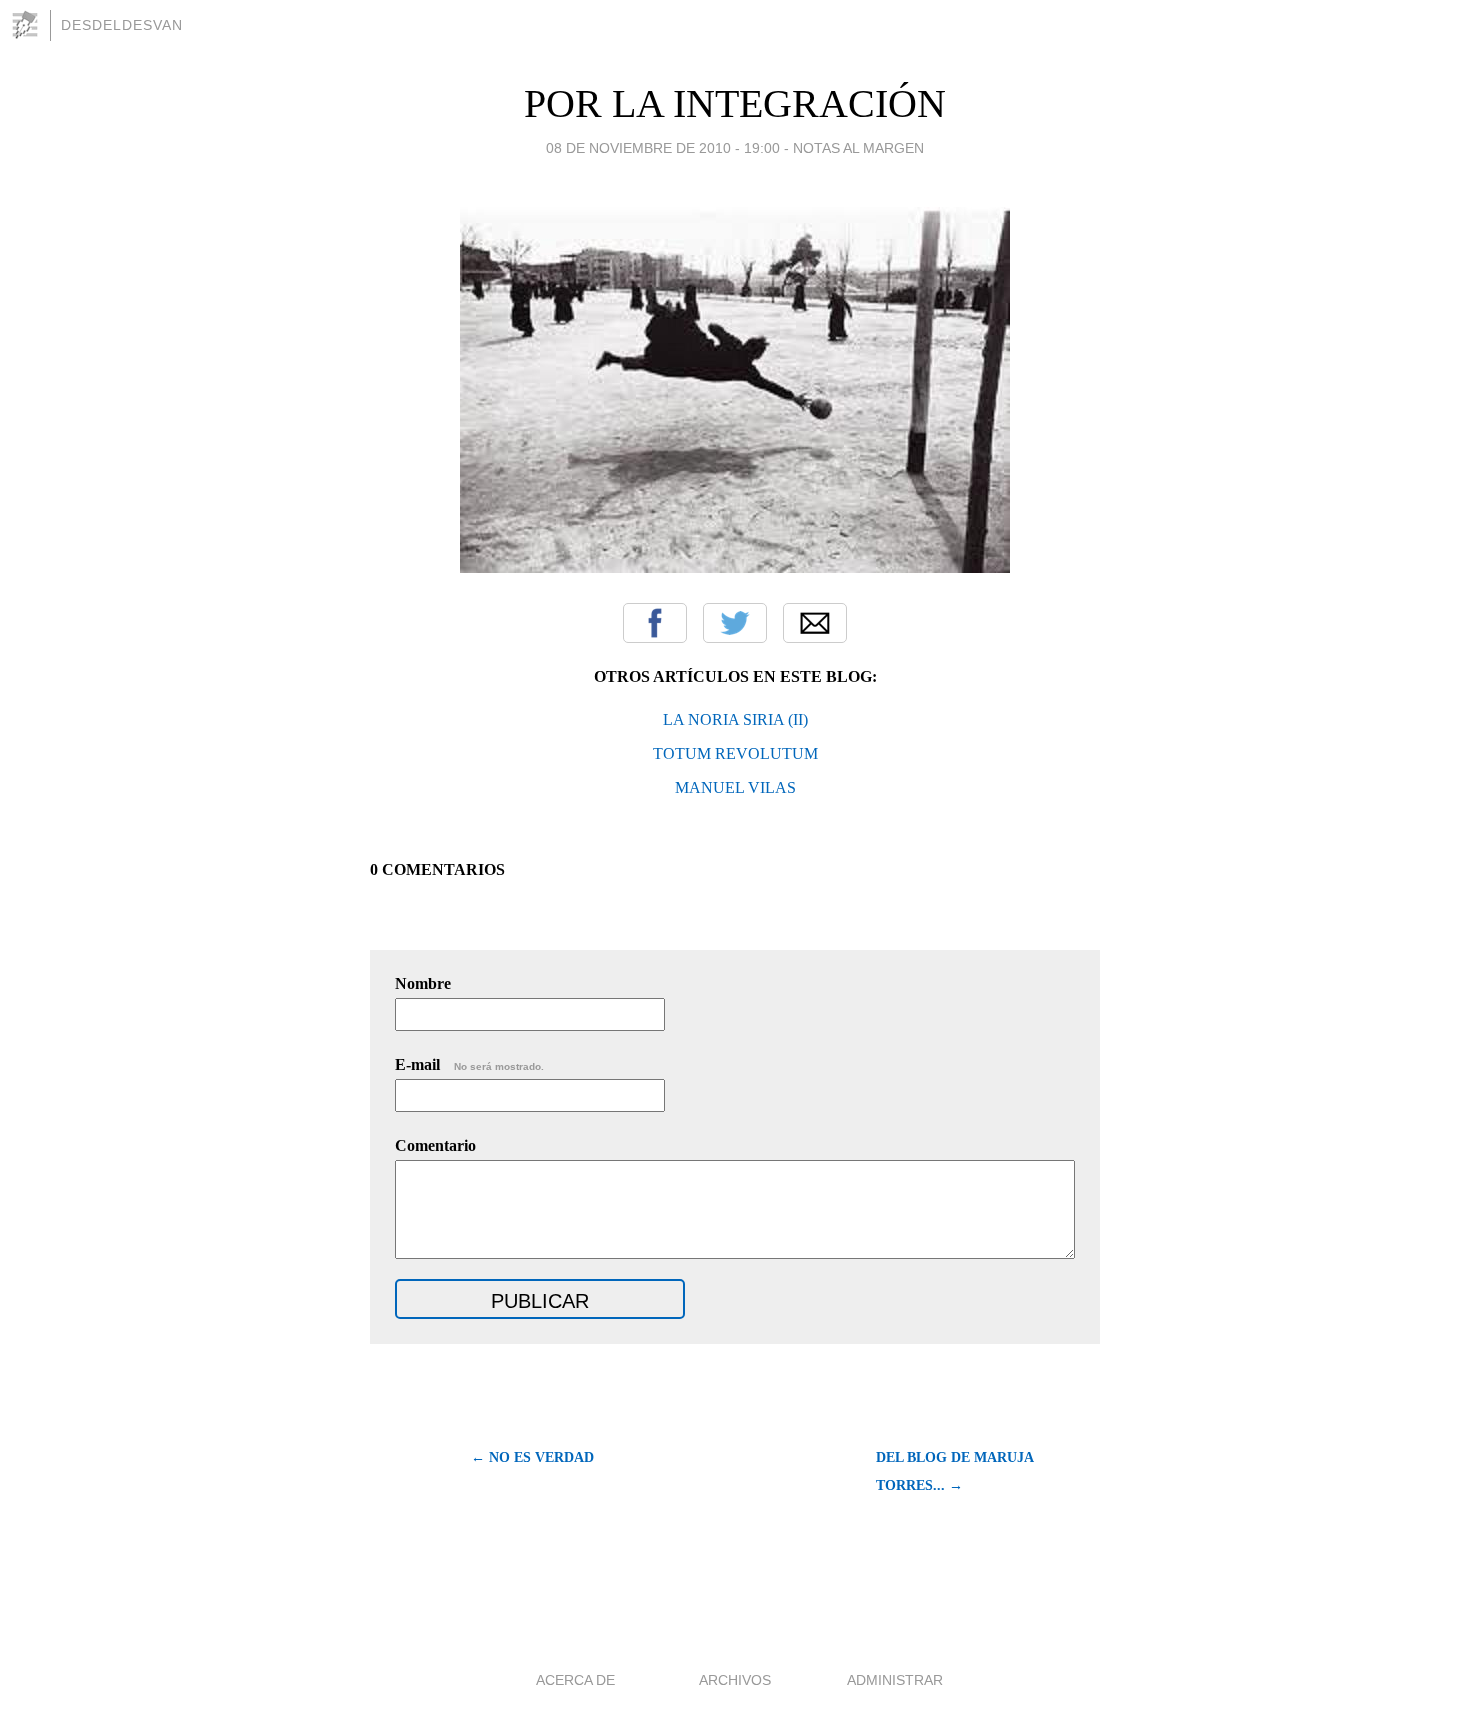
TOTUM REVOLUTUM (735, 753)
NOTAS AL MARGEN (858, 148)
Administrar (895, 1680)
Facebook (655, 623)
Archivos (735, 1680)
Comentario (435, 1145)
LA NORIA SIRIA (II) (735, 719)
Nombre (423, 983)
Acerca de (575, 1680)
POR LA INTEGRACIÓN (735, 103)
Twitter (735, 623)
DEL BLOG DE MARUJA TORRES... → (954, 1471)
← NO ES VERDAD (532, 1457)
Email (815, 623)
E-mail (469, 1064)
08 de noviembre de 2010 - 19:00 (663, 148)
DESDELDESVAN (122, 25)
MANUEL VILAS (735, 787)
